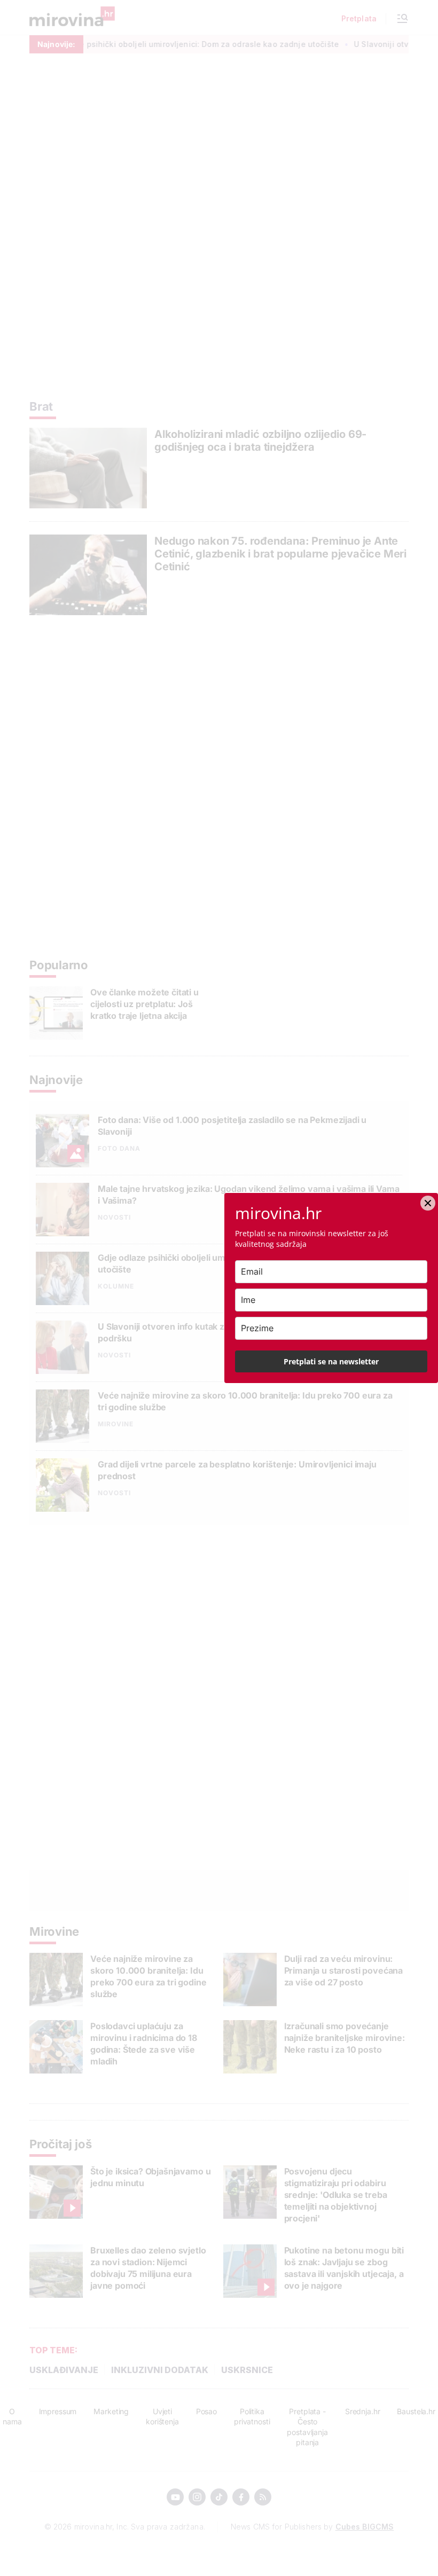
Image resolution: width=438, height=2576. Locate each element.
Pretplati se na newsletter (331, 1361)
